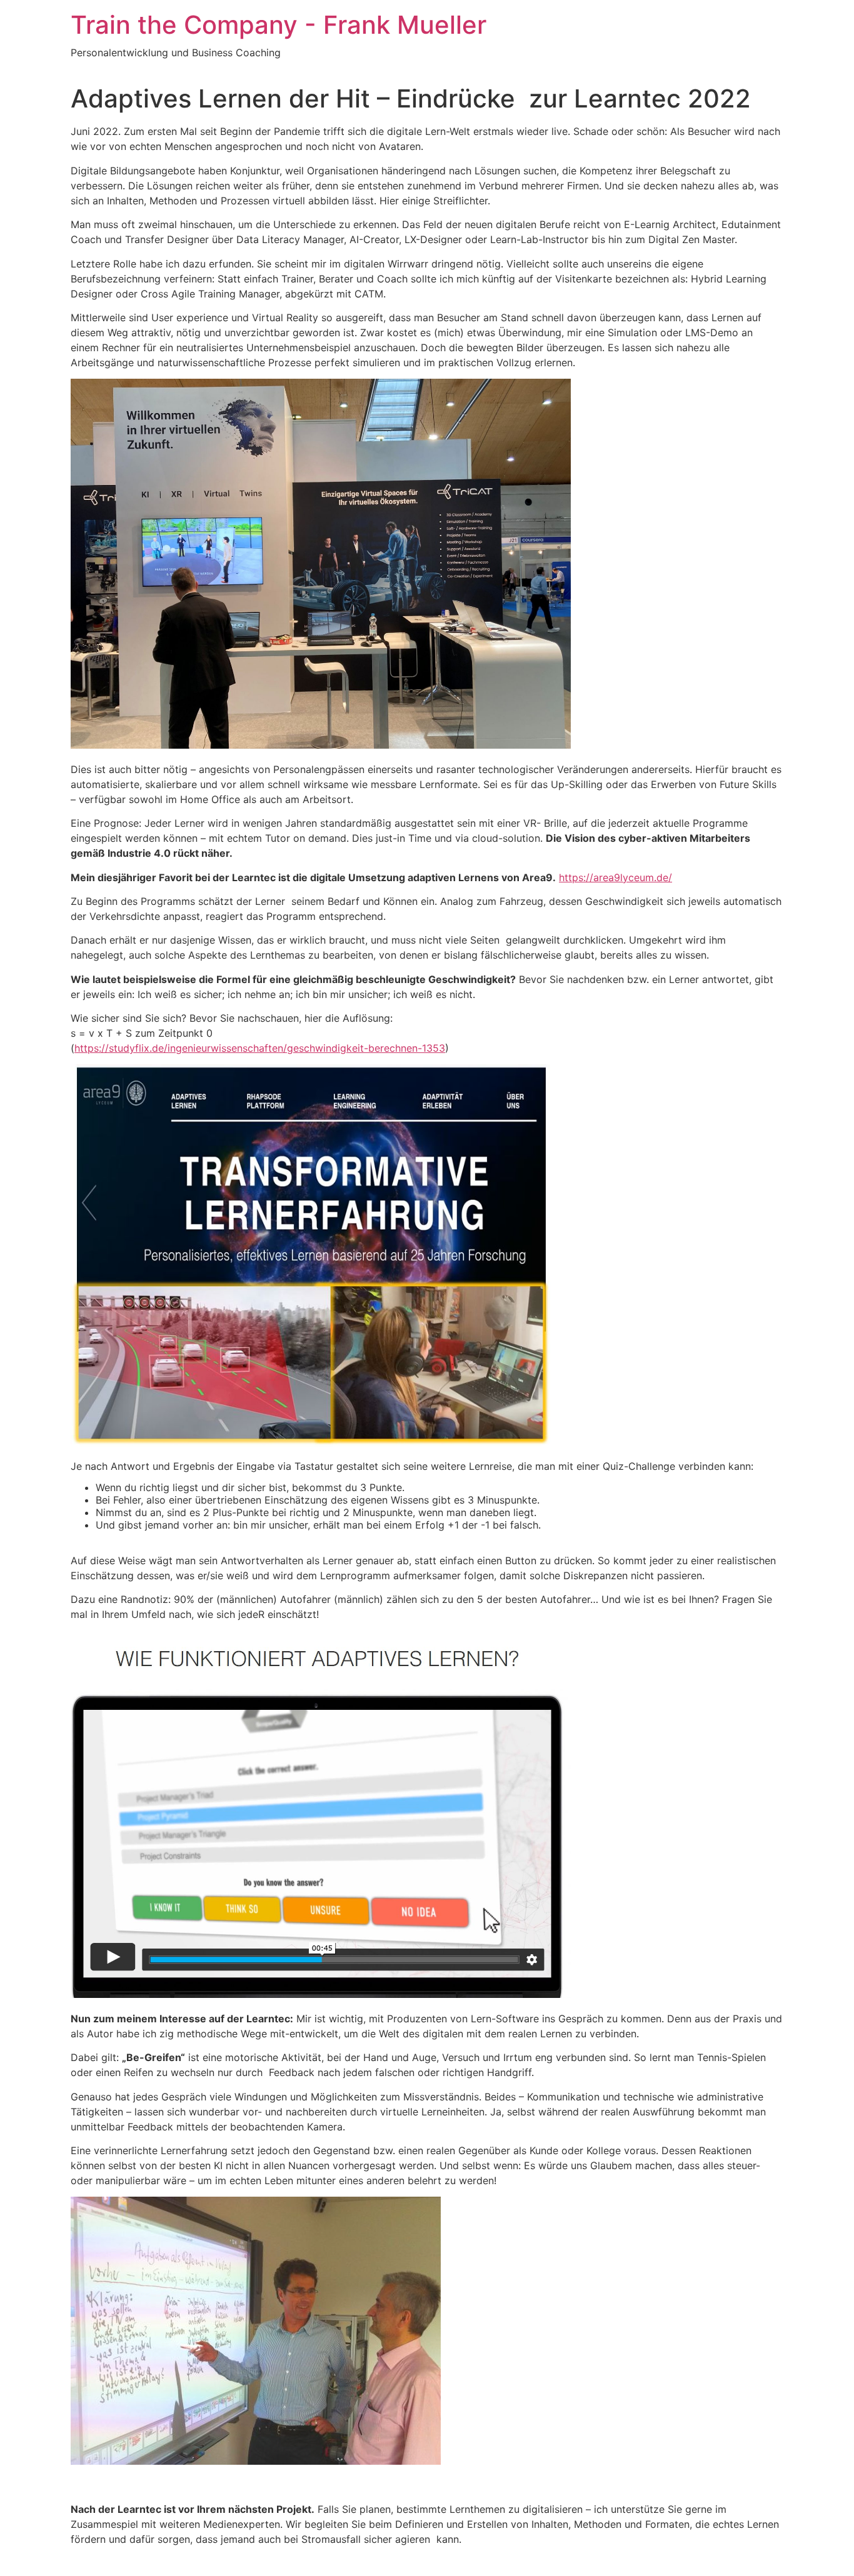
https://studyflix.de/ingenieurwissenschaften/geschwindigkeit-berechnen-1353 (260, 1048)
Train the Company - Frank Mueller (279, 25)
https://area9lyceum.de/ (615, 877)
